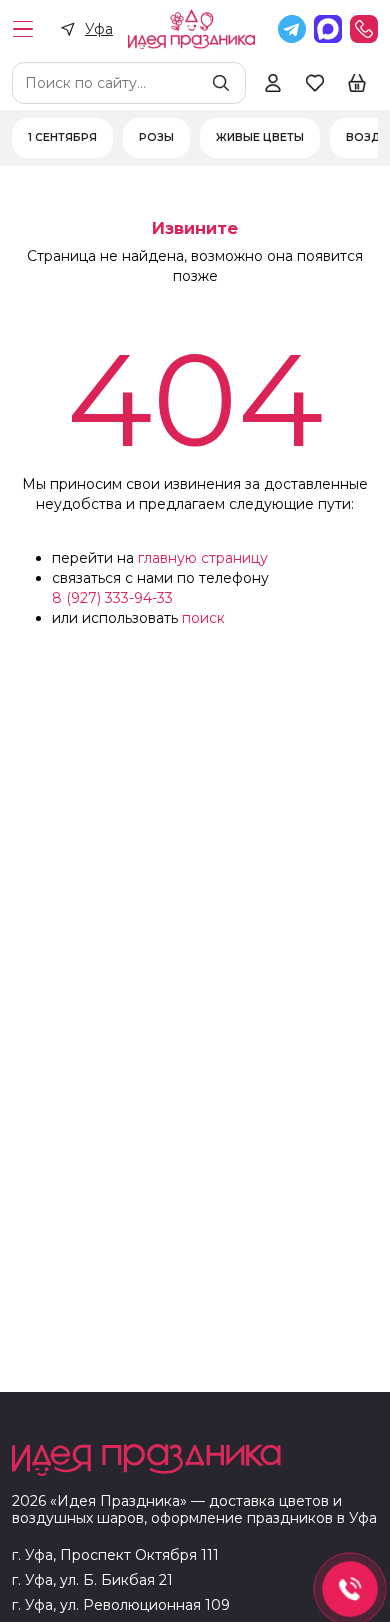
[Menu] (23, 29)
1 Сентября (62, 138)
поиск (203, 618)
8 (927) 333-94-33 (112, 598)
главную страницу (203, 558)
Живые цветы (260, 138)
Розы (156, 138)
